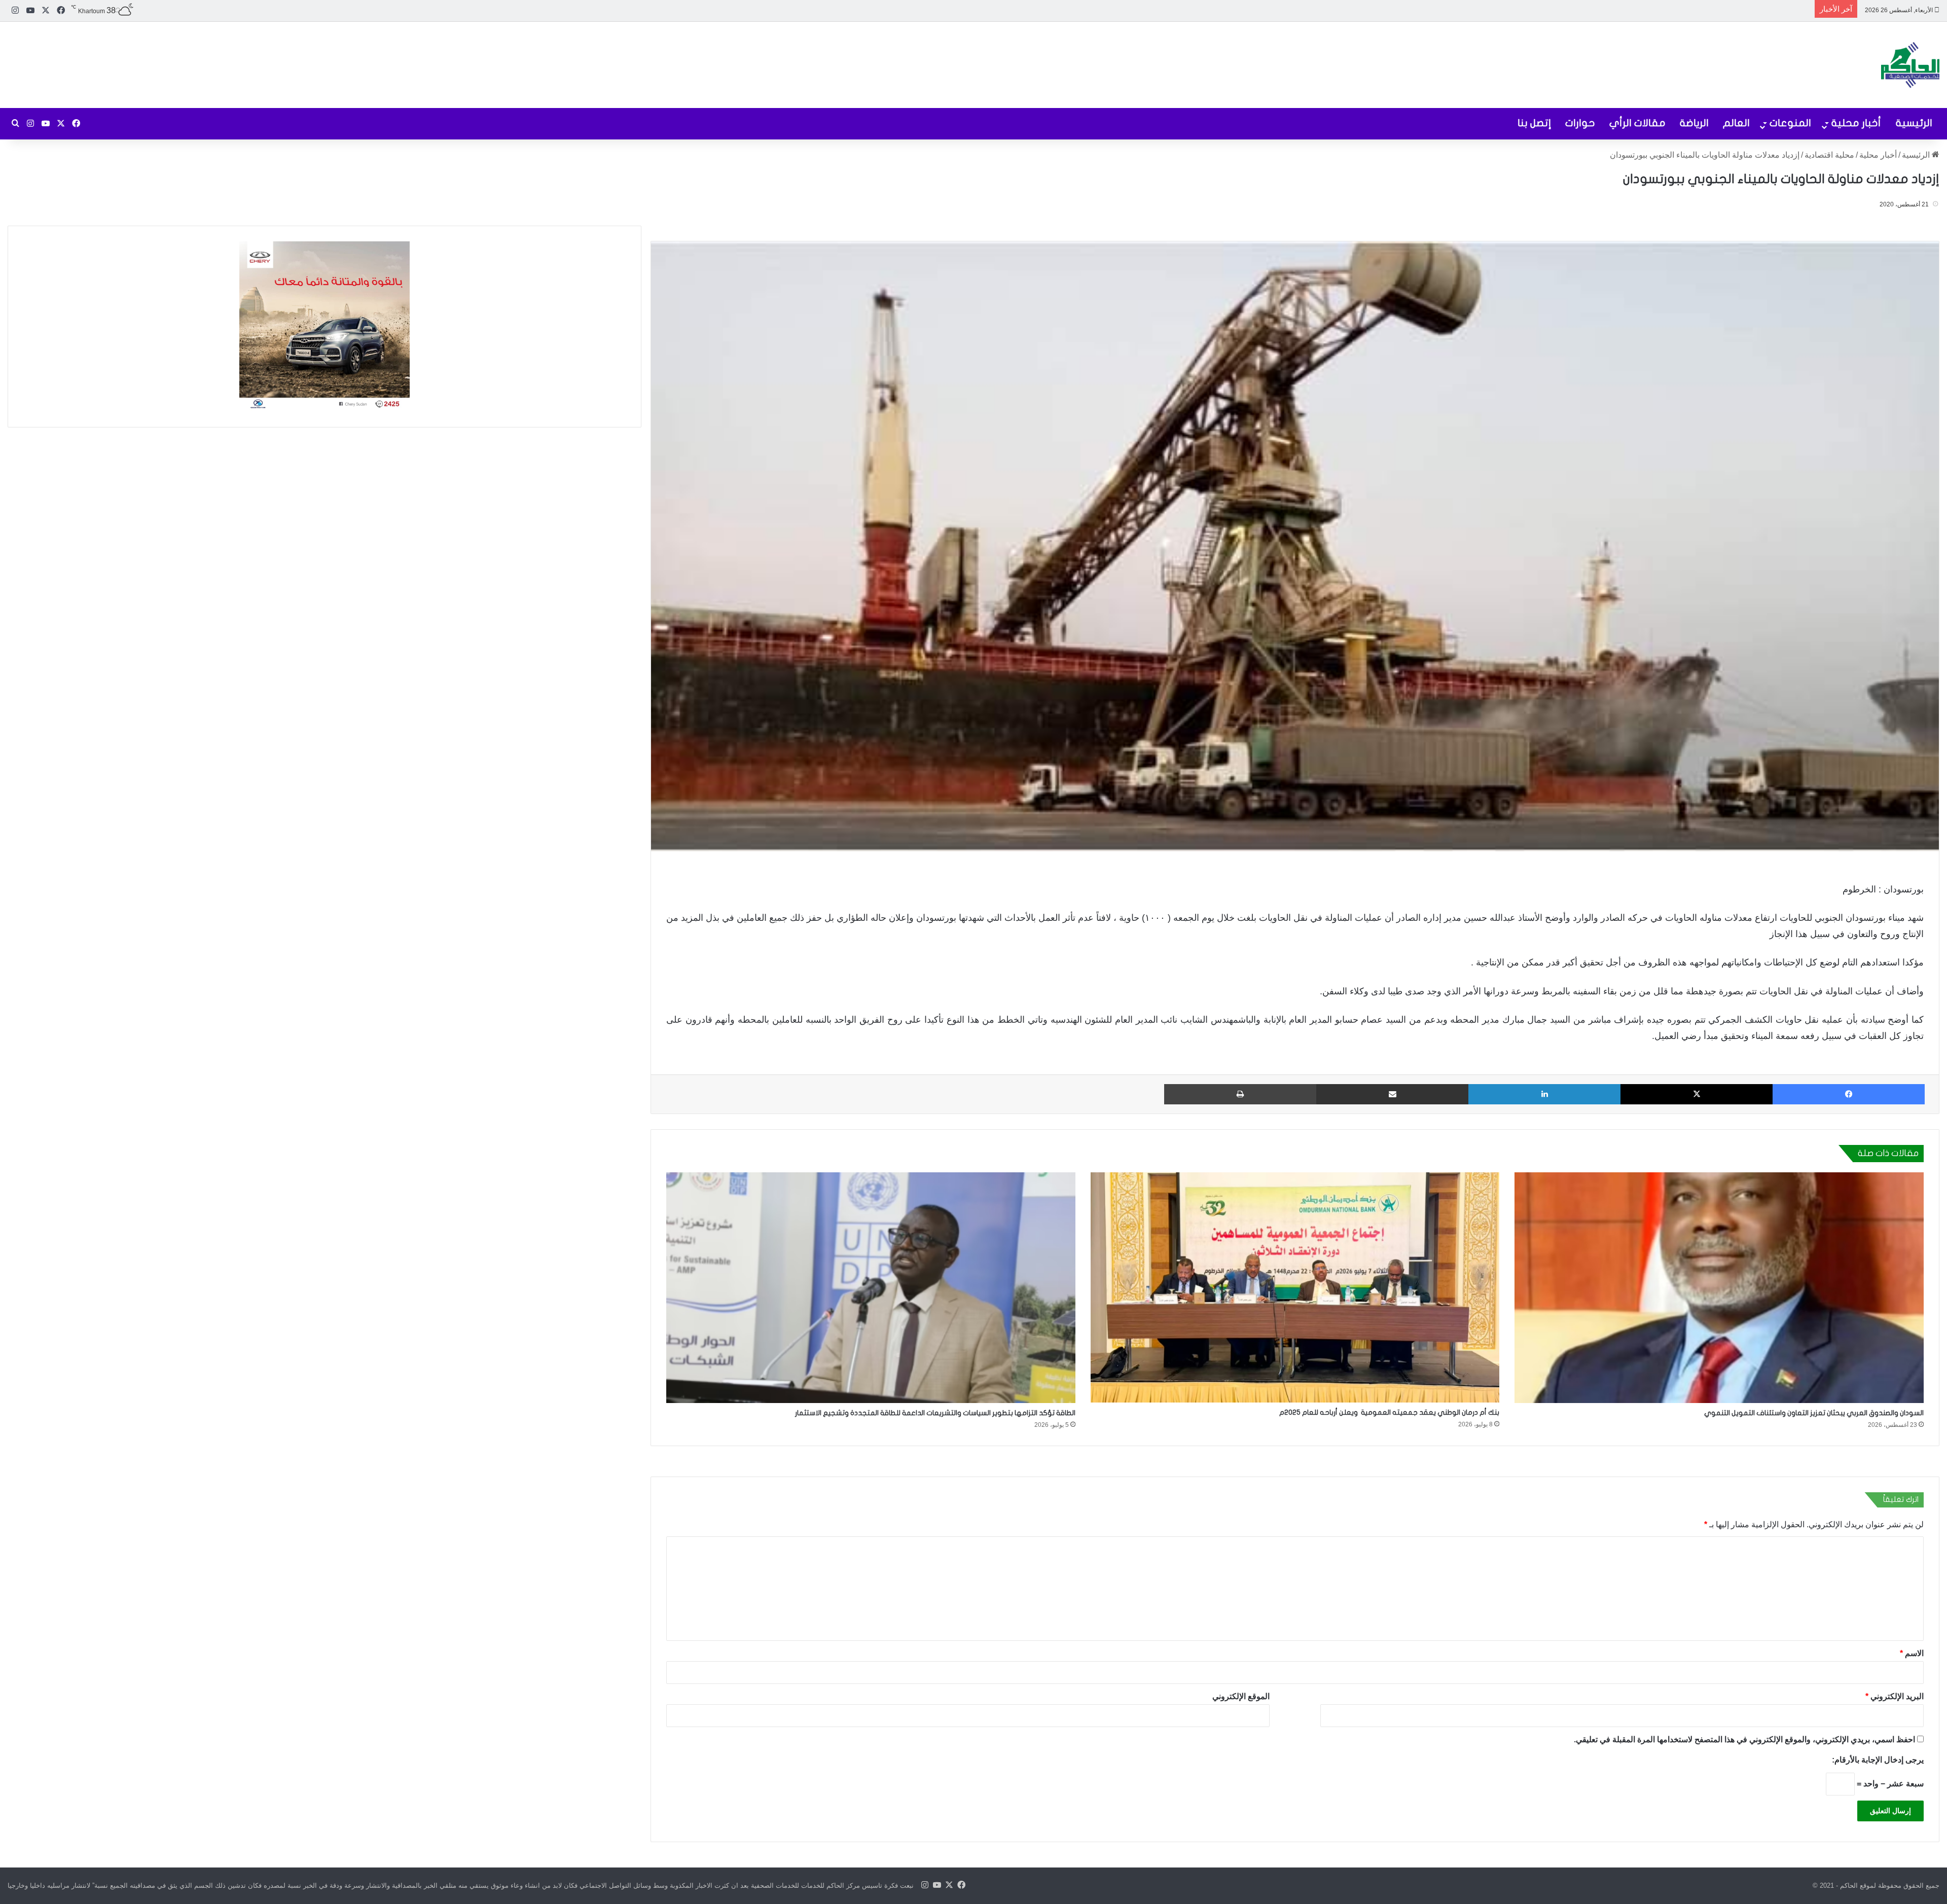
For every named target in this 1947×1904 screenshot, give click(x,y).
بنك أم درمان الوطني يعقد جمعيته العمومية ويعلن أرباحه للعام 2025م (1389, 1412)
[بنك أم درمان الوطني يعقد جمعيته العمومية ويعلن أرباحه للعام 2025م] (1295, 1287)
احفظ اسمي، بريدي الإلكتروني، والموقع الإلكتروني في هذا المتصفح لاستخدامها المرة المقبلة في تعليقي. (1744, 1739)
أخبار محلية (1856, 123)
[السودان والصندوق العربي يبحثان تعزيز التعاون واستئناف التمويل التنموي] (1719, 1288)
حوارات (1580, 123)
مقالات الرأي (1637, 123)
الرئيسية (1914, 123)
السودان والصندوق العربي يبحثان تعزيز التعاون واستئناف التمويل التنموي (1814, 1413)
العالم (1736, 123)
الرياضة (1694, 123)
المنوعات (1790, 123)
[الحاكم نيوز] (1910, 65)
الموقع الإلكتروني (1241, 1696)
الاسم (1912, 1653)
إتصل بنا (1534, 123)
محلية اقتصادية (1829, 155)
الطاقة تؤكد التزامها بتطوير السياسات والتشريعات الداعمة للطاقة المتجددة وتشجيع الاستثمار (935, 1413)
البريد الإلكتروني (1895, 1696)
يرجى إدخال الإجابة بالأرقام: (1878, 1760)
